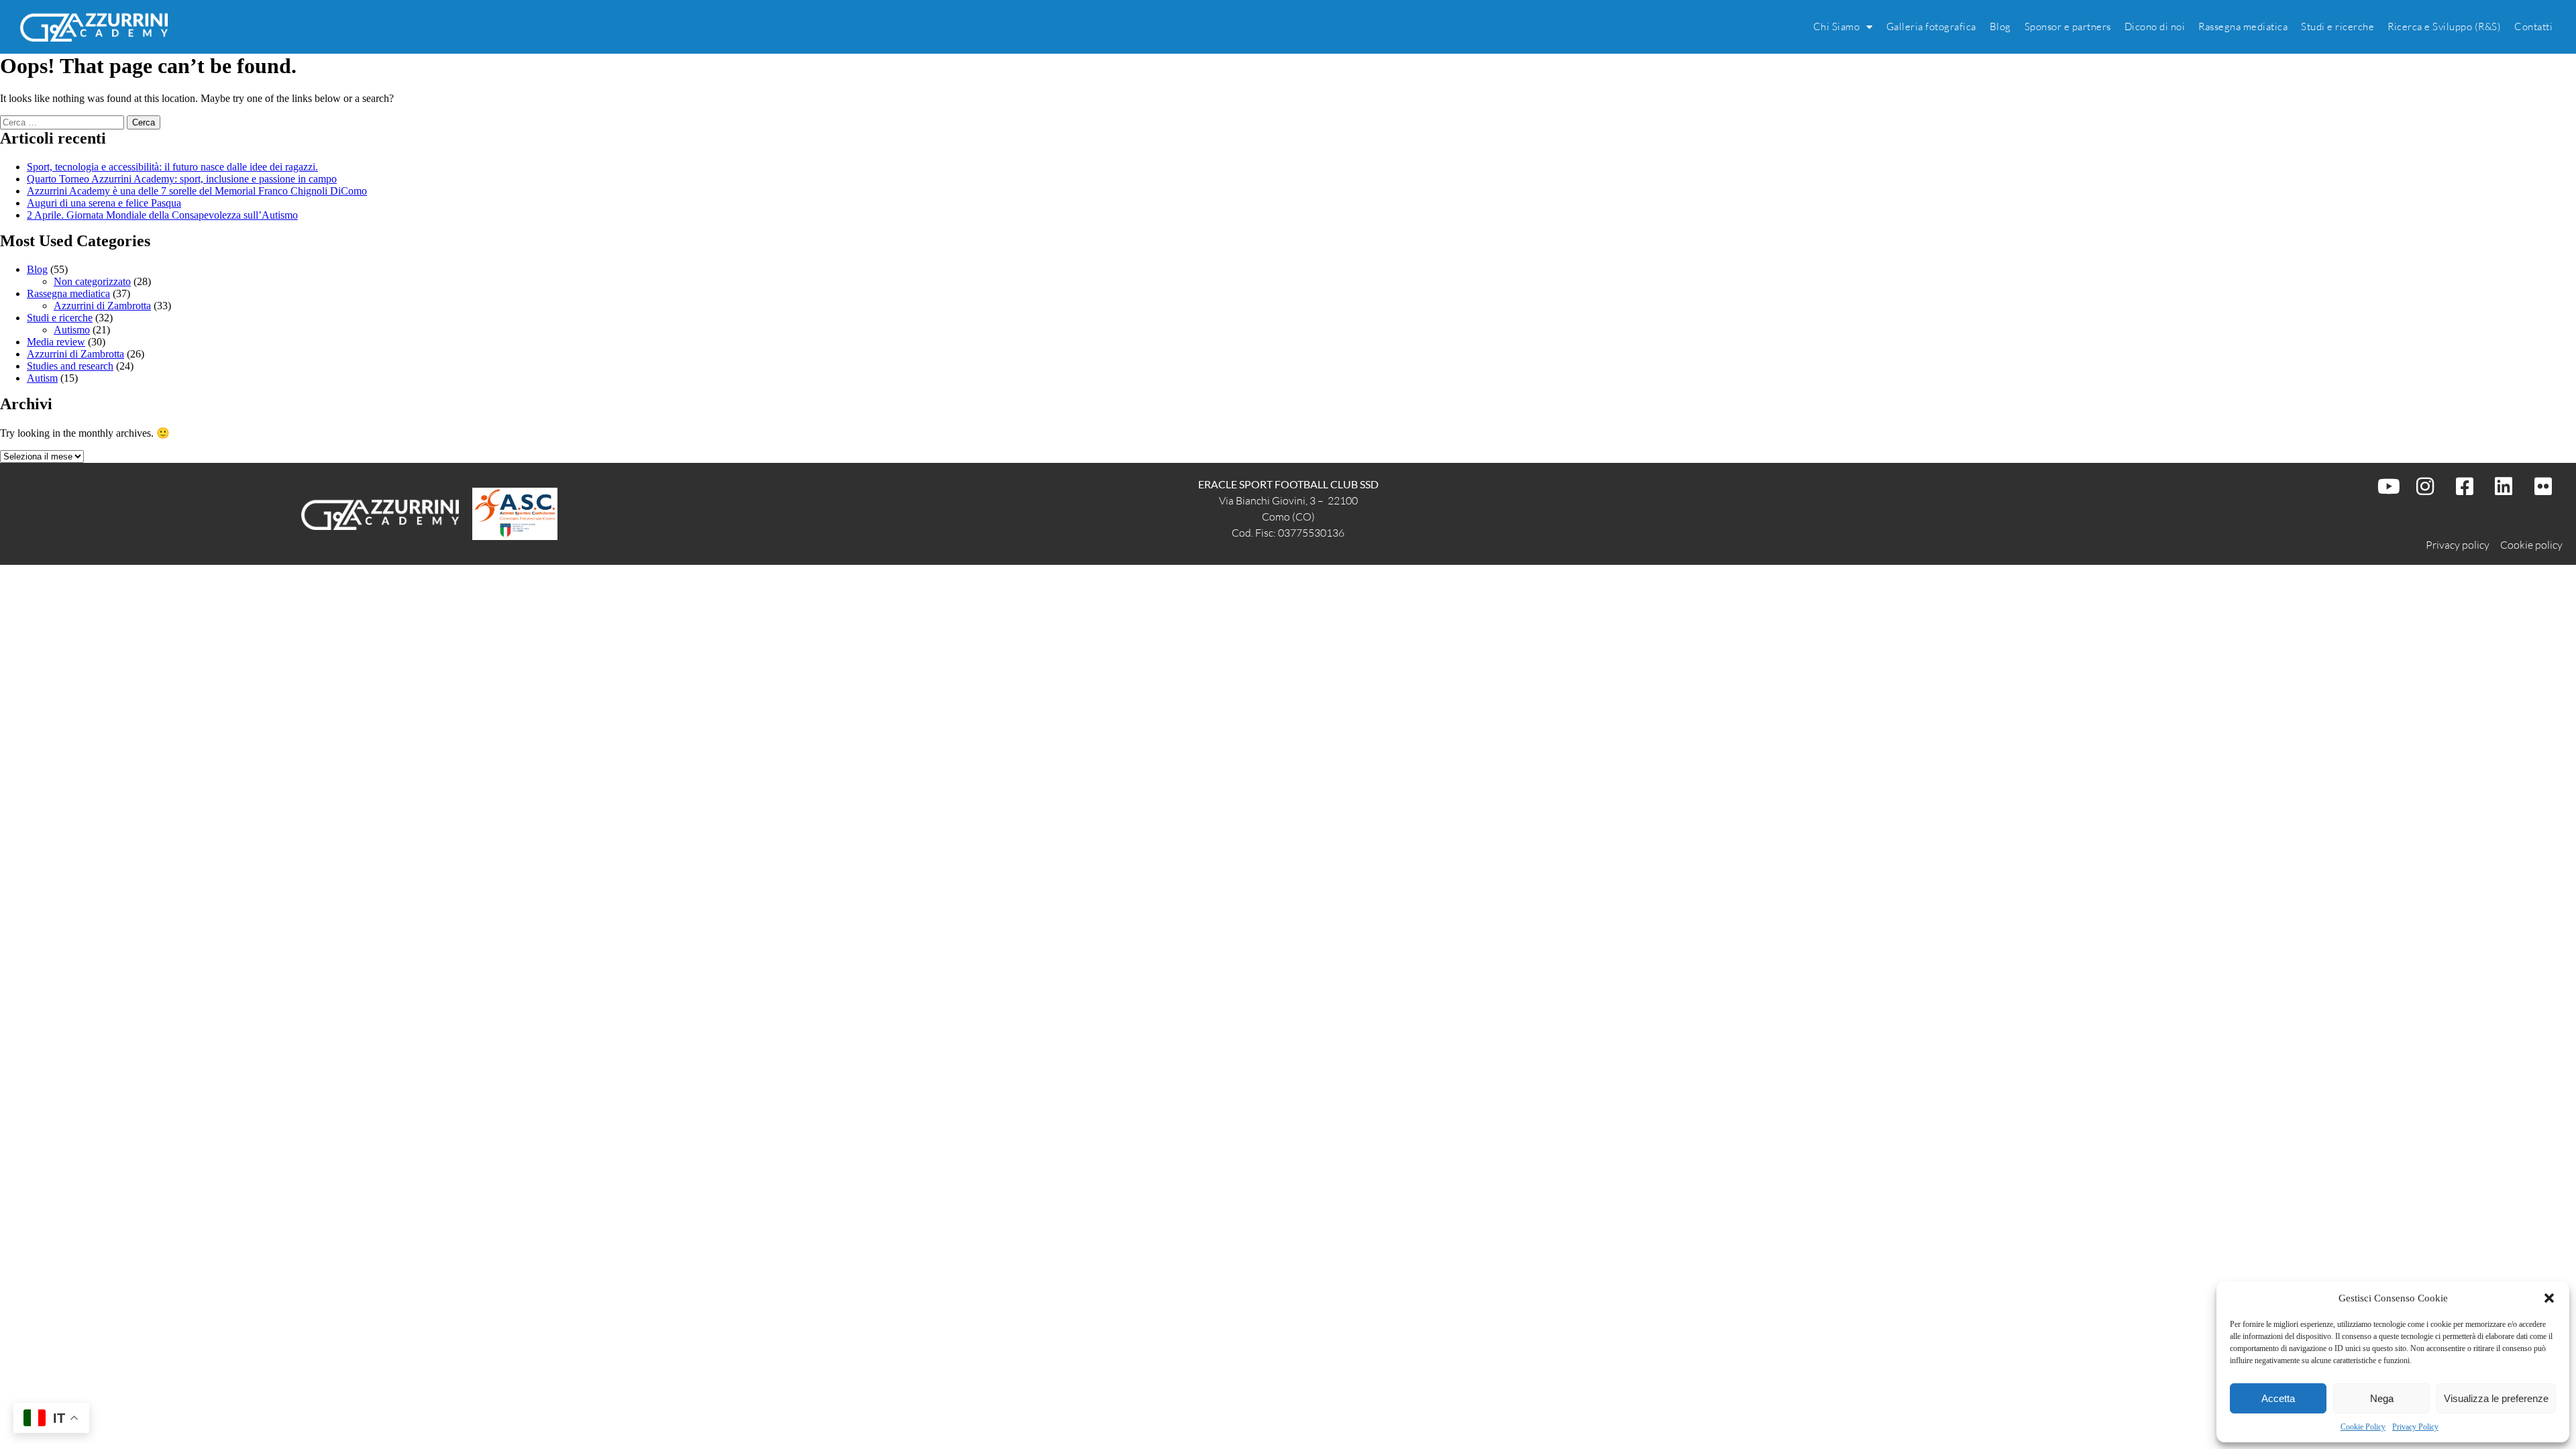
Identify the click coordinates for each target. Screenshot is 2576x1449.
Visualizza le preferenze (2496, 1398)
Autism (42, 378)
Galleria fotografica (1931, 26)
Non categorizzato (92, 281)
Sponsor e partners (2068, 26)
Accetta (2278, 1398)
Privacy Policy (2415, 1427)
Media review (56, 342)
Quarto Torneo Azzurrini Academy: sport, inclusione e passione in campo (182, 179)
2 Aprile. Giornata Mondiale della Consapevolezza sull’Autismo (162, 215)
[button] (2549, 1298)
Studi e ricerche (2338, 26)
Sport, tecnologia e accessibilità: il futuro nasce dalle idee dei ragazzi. (172, 167)
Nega (2382, 1398)
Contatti (2533, 26)
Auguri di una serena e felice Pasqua (104, 203)
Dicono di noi (2155, 26)
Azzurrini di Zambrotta (102, 306)
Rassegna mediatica (2243, 26)
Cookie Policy (2363, 1427)
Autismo (72, 330)
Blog (2000, 26)
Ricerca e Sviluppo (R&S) (2444, 26)
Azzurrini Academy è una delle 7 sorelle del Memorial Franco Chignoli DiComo (197, 191)
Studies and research (70, 366)
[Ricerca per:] (63, 122)
